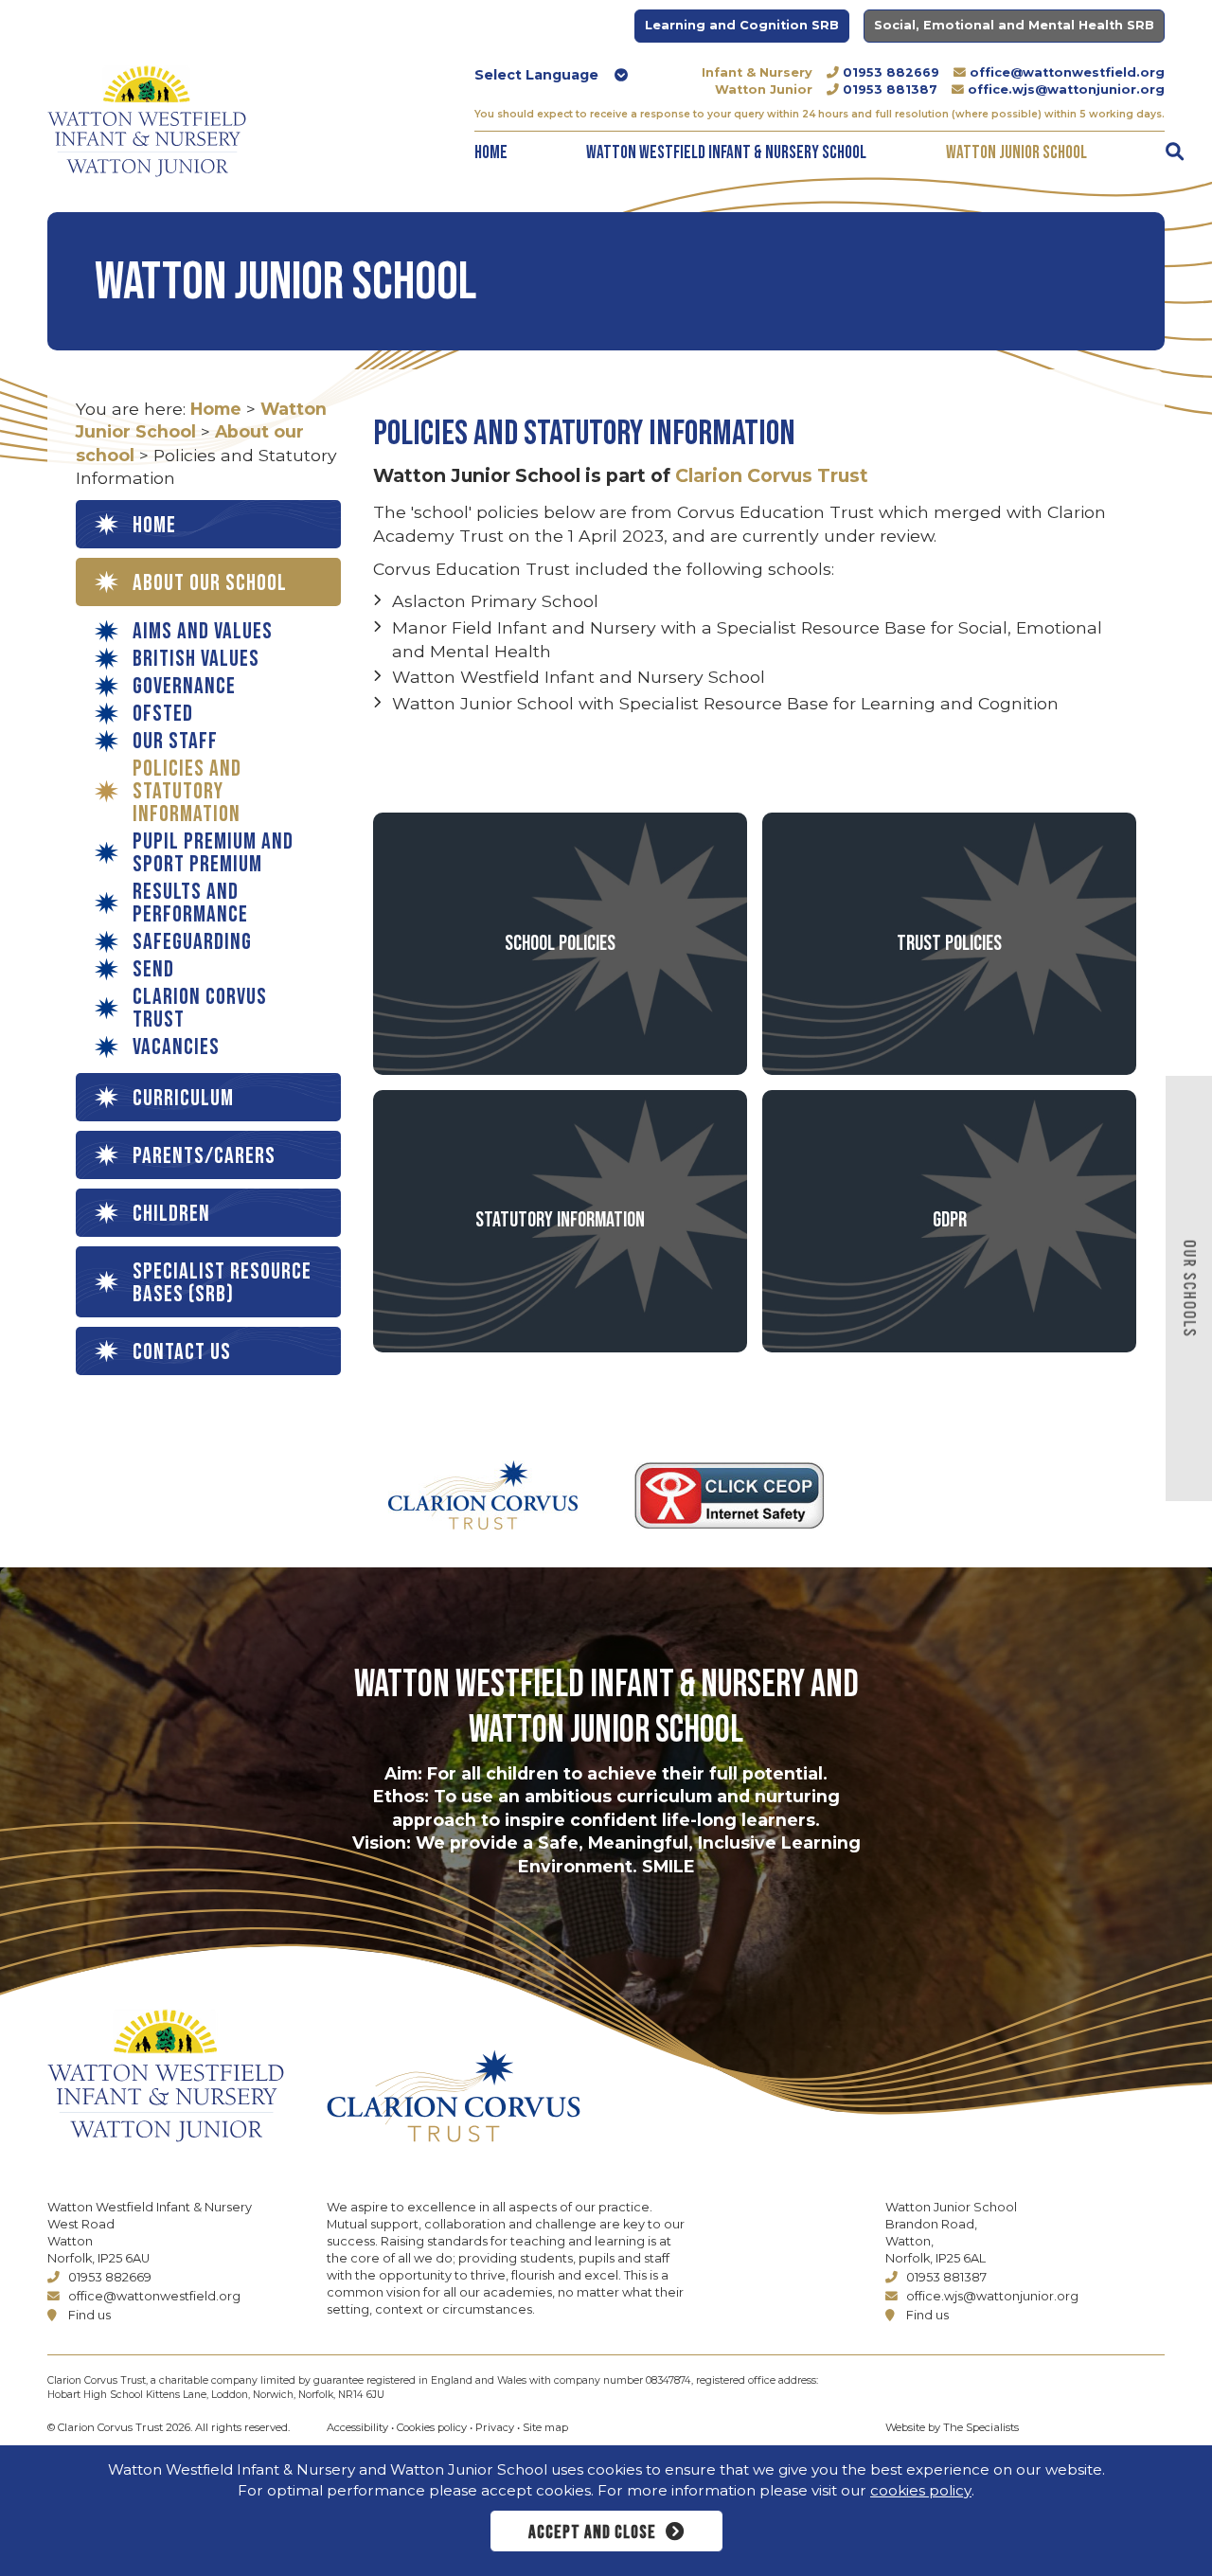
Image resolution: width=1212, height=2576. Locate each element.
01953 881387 (890, 89)
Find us (89, 2315)
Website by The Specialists (952, 2427)
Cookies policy (432, 2427)
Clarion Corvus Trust (200, 1009)
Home (491, 153)
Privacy (495, 2427)
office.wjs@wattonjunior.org (1066, 89)
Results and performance (190, 903)
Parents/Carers (204, 1156)
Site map (545, 2427)
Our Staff (175, 742)
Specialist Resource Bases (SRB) (222, 1283)
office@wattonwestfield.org (1067, 72)
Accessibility (357, 2427)
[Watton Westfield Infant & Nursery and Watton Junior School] (147, 121)
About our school (210, 583)
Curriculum (183, 1098)
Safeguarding (192, 942)
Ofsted (163, 714)
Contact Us (182, 1352)
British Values (196, 659)
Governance (184, 687)
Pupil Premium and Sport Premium (213, 853)
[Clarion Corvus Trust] (508, 2096)
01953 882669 (891, 72)
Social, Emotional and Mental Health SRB (1014, 25)
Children (171, 1214)
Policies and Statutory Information (187, 792)
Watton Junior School (1016, 153)
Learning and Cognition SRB (742, 25)
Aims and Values (203, 632)
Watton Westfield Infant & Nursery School (726, 153)
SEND (153, 970)
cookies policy (921, 2490)
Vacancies (176, 1047)
